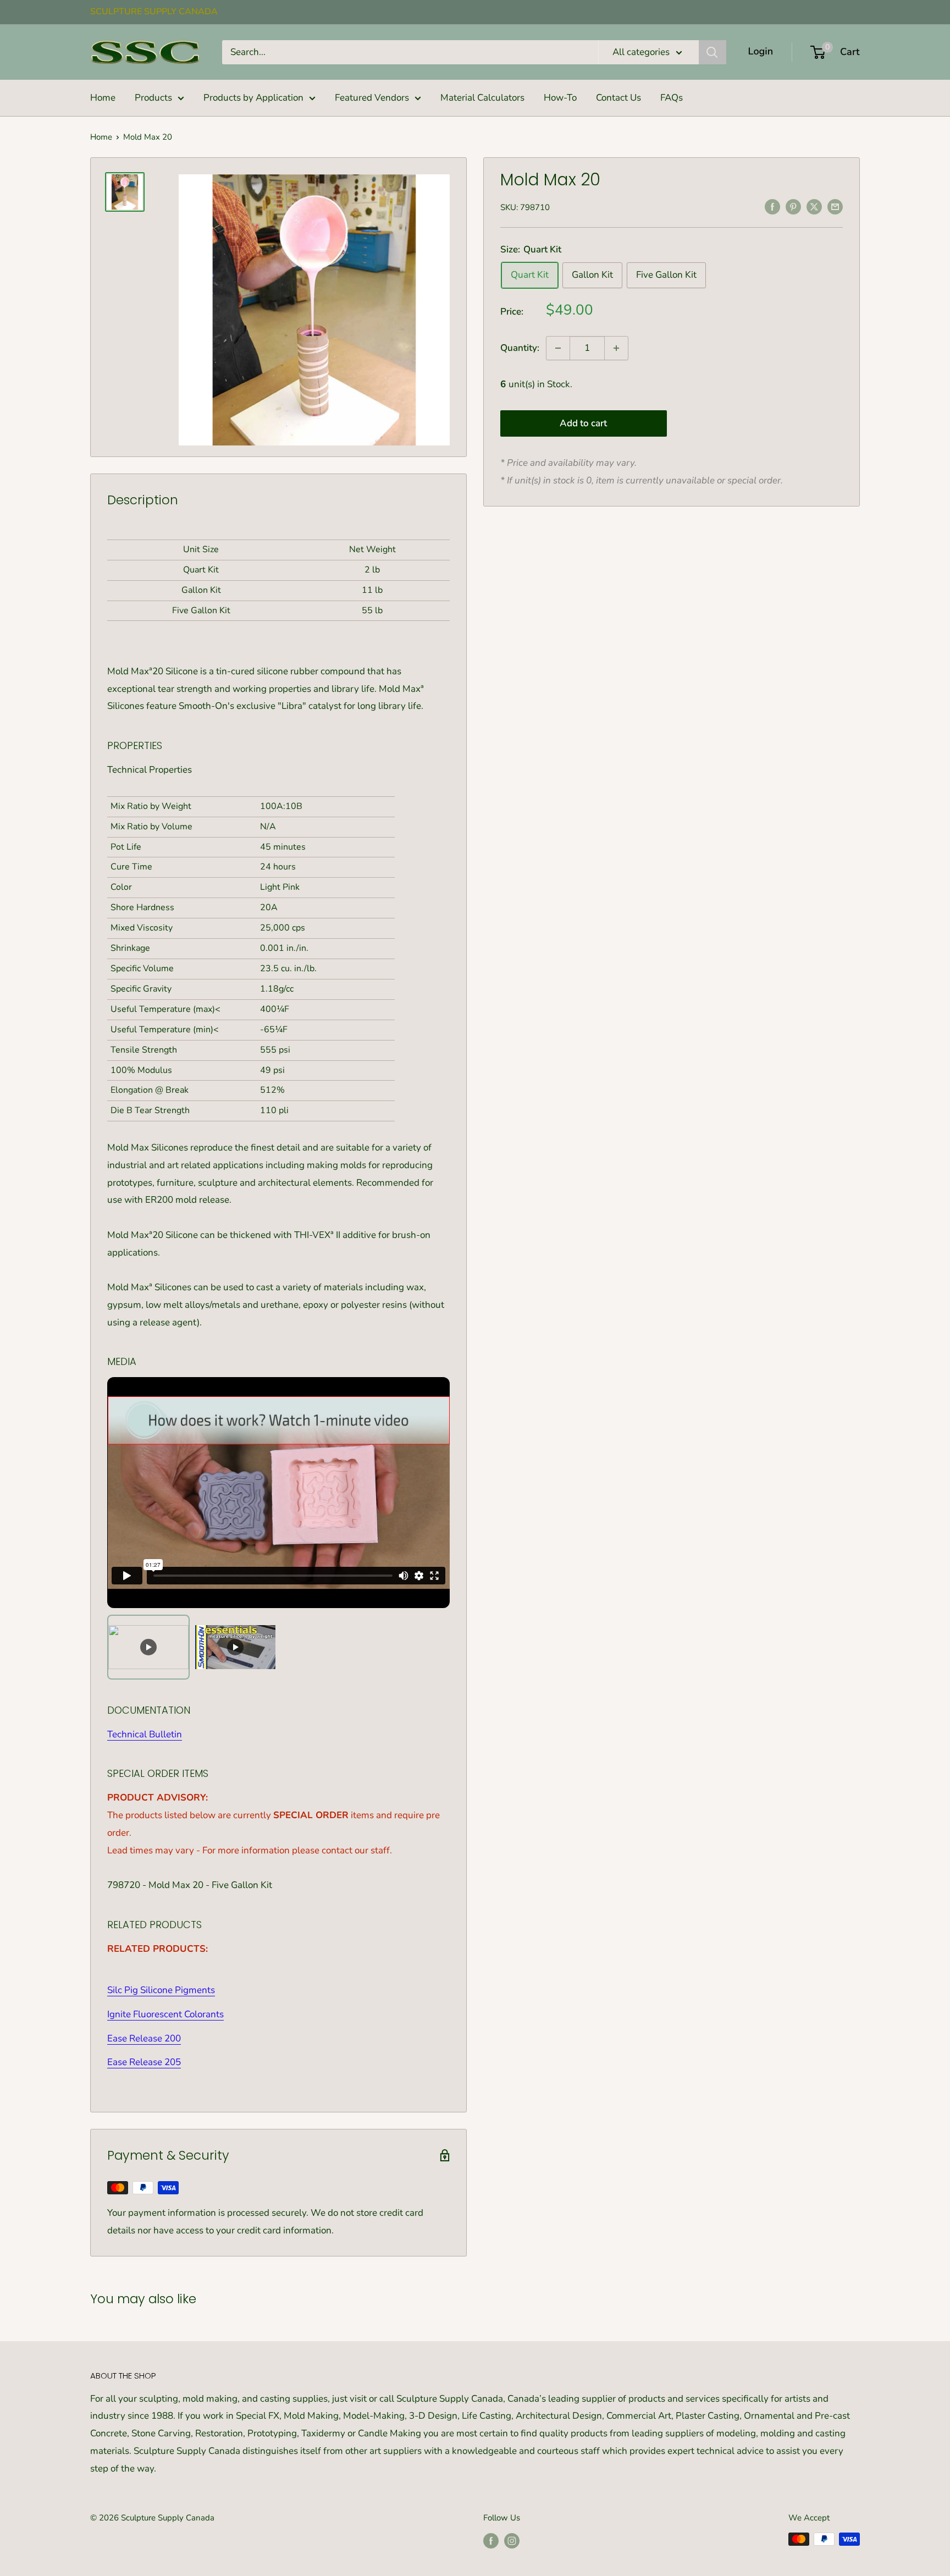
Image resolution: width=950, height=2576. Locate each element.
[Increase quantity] (616, 348)
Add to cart (583, 424)
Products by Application (253, 98)
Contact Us (618, 98)
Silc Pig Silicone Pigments (161, 1990)
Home (103, 98)
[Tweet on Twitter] (814, 206)
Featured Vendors (372, 98)
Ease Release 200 (144, 2038)
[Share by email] (835, 206)
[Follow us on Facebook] (491, 2541)
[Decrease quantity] (558, 348)
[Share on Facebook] (772, 206)
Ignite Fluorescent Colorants (165, 2014)
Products (153, 98)
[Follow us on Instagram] (512, 2541)
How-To (560, 98)
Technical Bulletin (145, 1734)
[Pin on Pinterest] (793, 206)
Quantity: (520, 348)
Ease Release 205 (144, 2062)
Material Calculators (482, 98)
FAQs (672, 98)
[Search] (712, 52)
